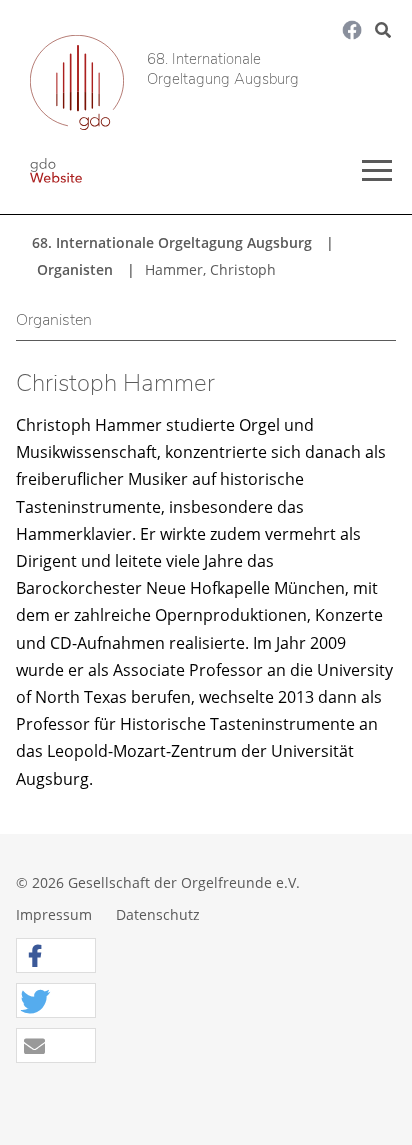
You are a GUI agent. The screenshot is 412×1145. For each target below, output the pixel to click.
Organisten (75, 269)
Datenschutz (158, 914)
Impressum (54, 914)
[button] (56, 956)
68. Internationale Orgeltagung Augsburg (223, 69)
